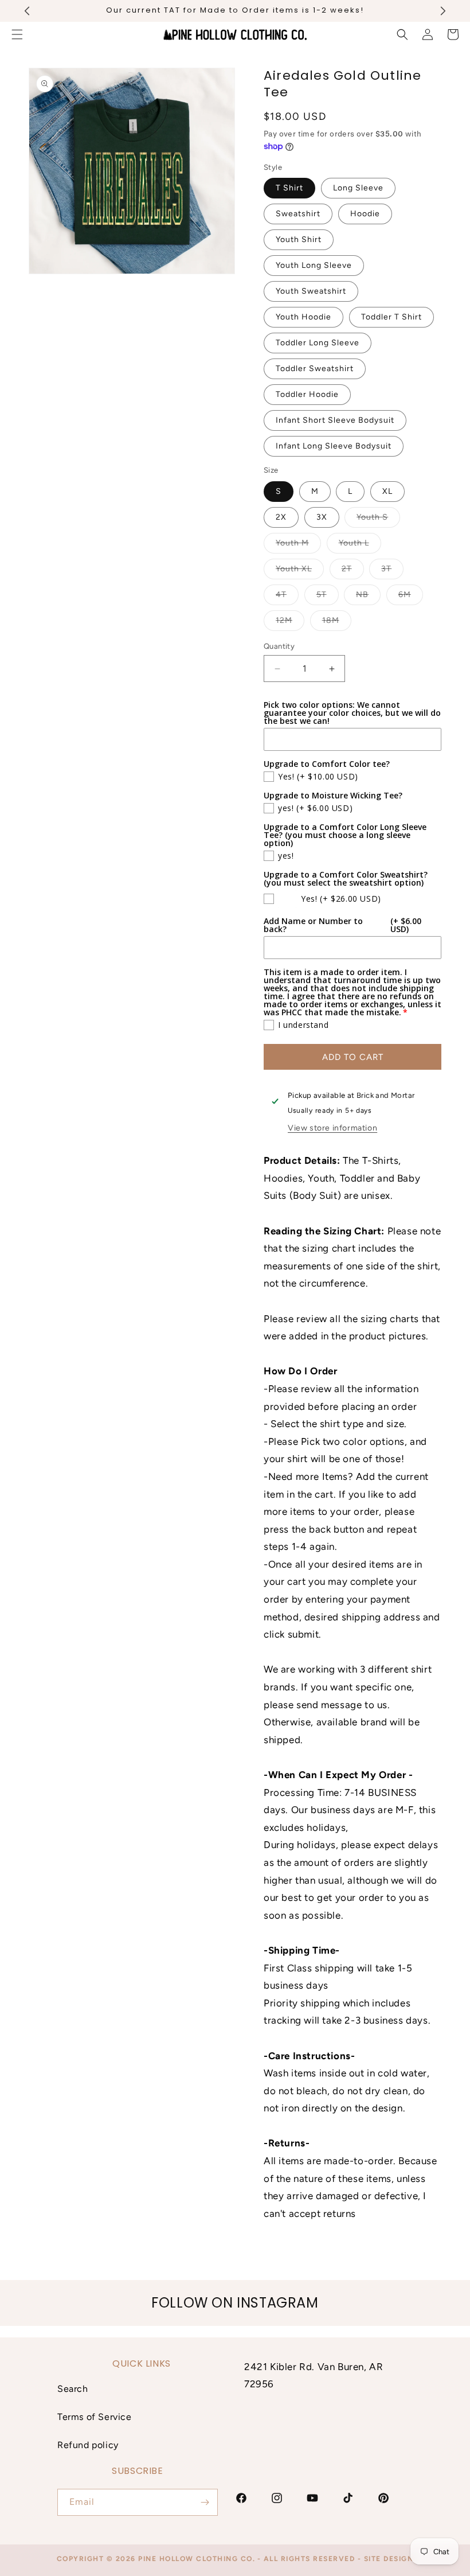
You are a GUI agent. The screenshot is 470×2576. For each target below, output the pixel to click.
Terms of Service (95, 2417)
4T (287, 597)
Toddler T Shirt (391, 317)
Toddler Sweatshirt (315, 369)
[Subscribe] (205, 2502)
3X (322, 517)
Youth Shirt (299, 239)
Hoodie (365, 214)
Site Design (389, 2559)
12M (290, 623)
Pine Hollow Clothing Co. (197, 2559)
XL (387, 491)
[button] (402, 34)
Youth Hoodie (303, 317)
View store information (332, 1128)
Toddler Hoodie (307, 394)
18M (337, 623)
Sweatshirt (298, 214)
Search (73, 2389)
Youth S (378, 520)
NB (368, 597)
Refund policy (88, 2445)
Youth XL (300, 571)
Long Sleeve (358, 188)
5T (328, 597)
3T (392, 571)
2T (353, 571)
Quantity (279, 646)
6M (411, 597)
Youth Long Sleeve (314, 265)
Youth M (298, 545)
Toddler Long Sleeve (318, 343)
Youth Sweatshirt (311, 291)
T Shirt (289, 188)
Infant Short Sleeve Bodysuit (335, 420)
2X (281, 517)
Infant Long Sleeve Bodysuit (334, 446)
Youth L (360, 545)
